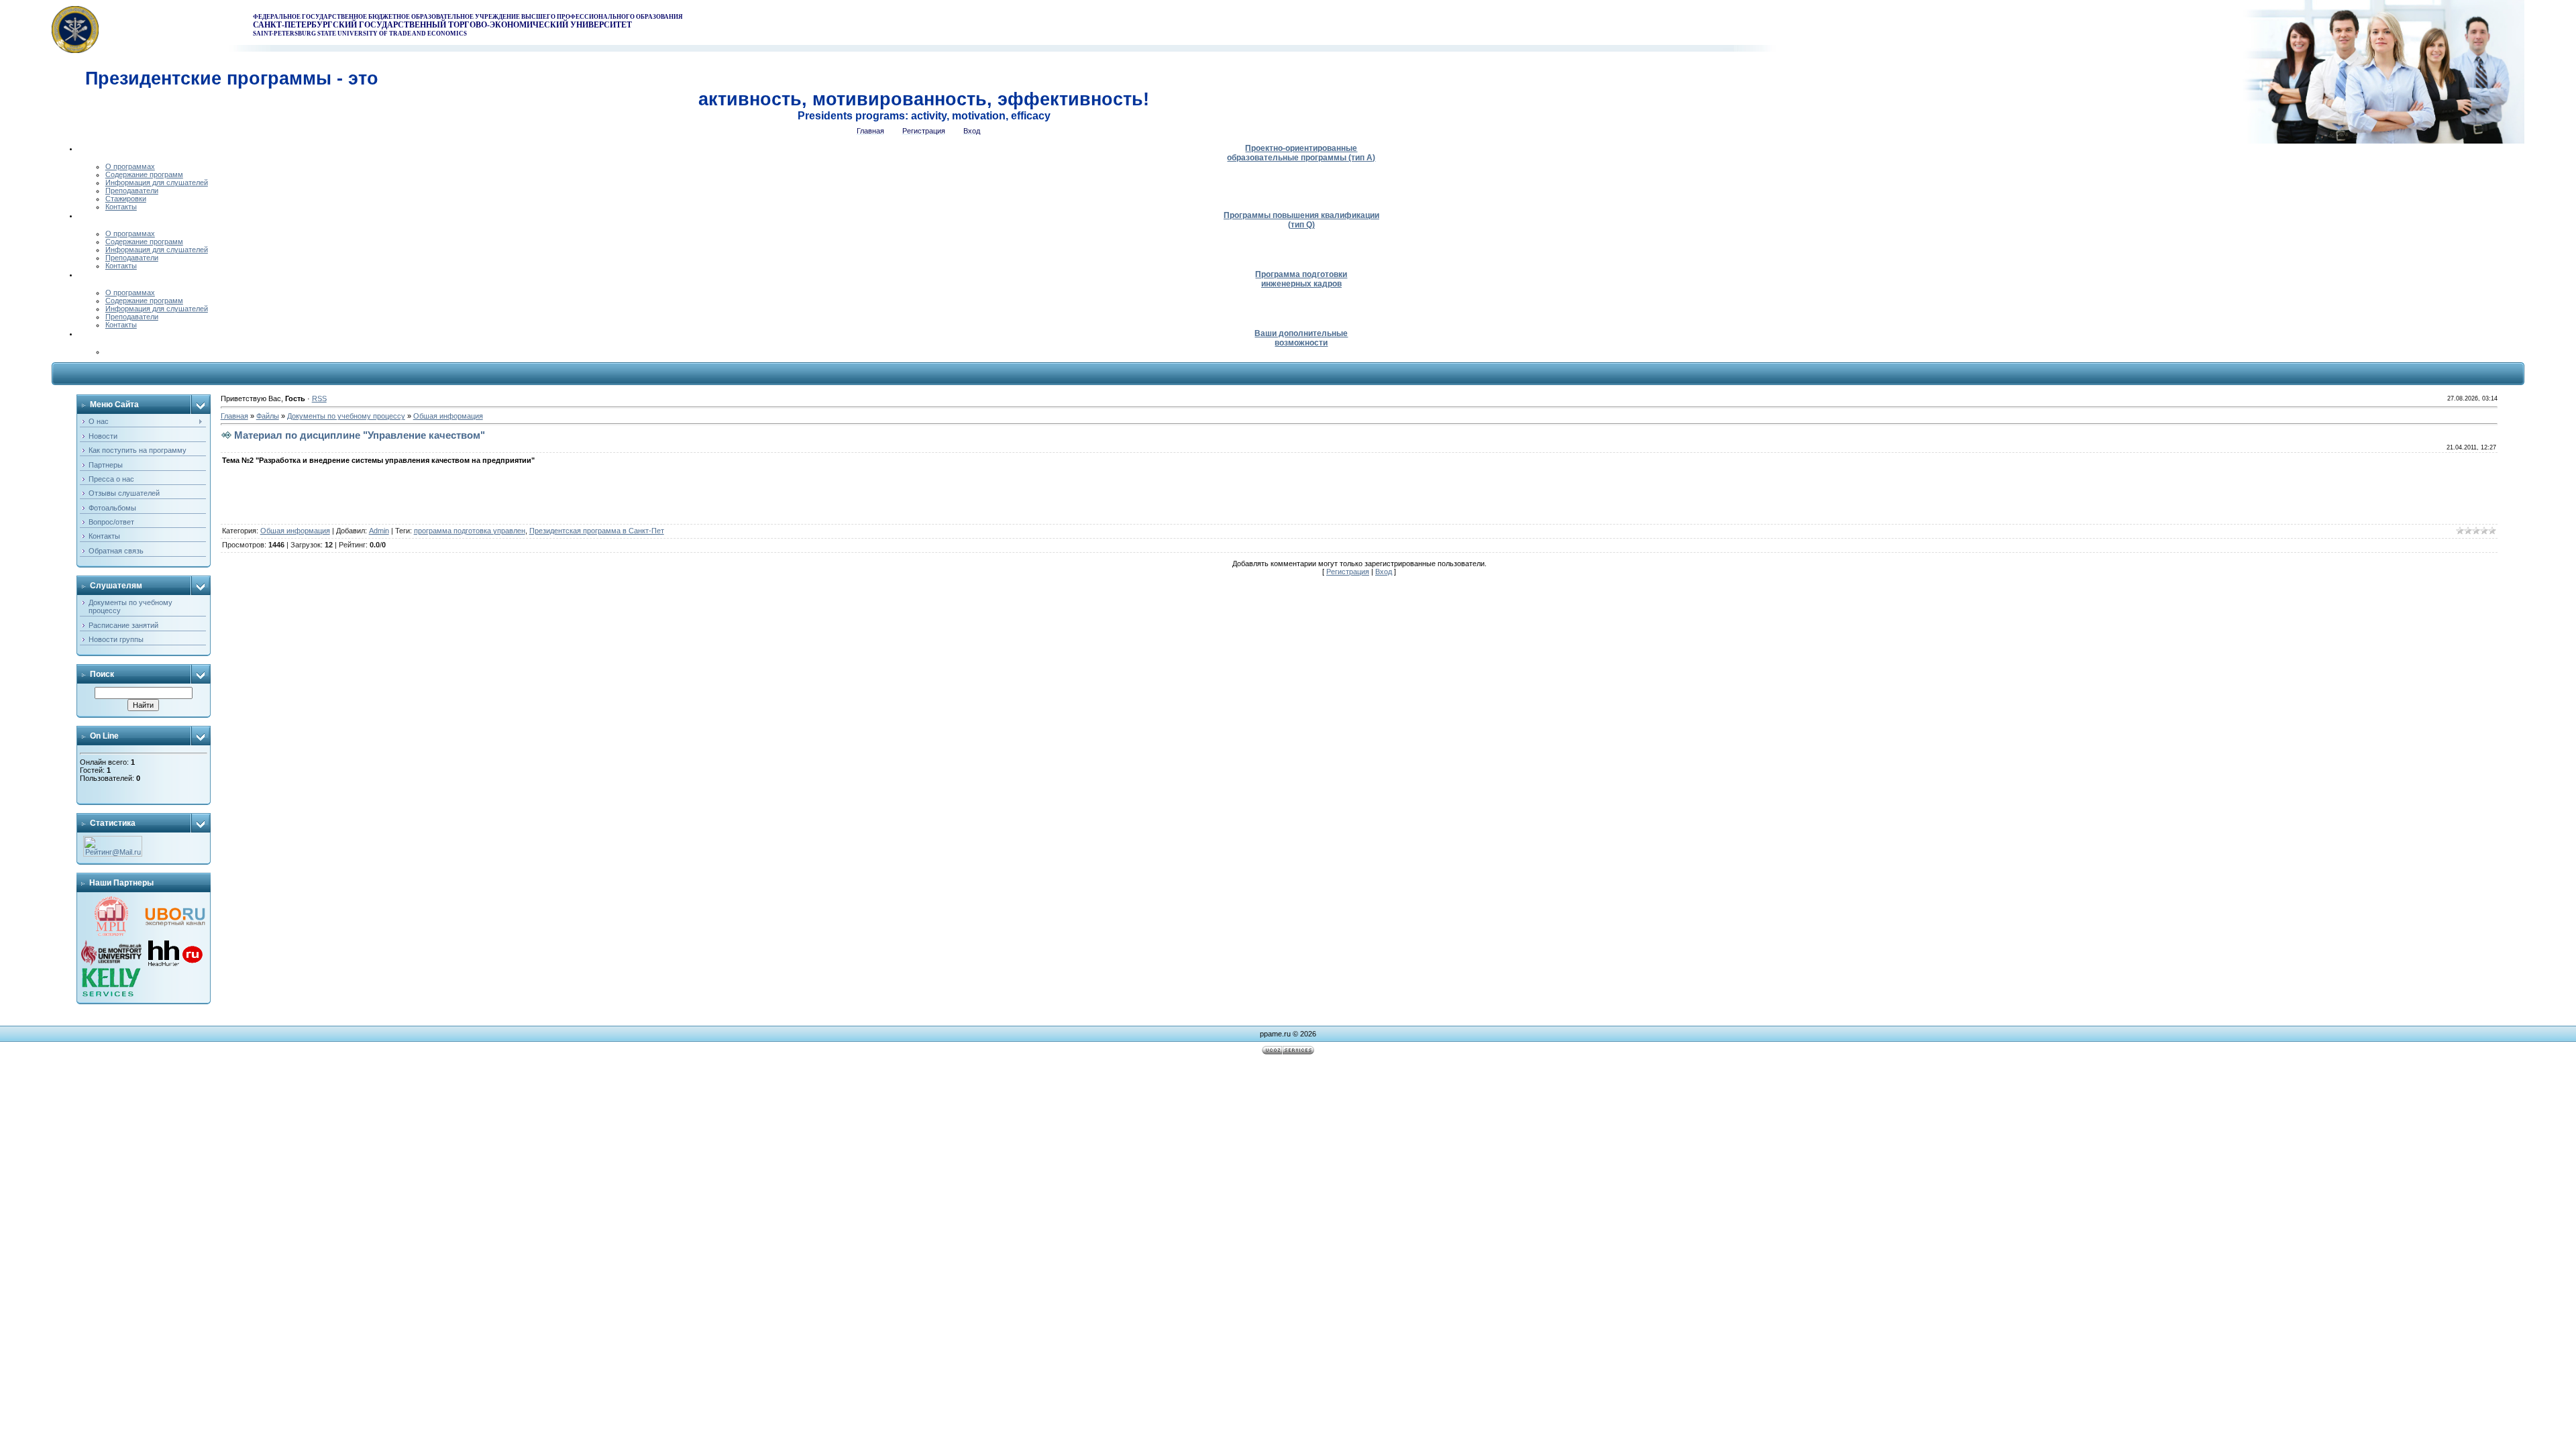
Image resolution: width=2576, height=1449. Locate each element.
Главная (234, 416)
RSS (319, 398)
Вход (1384, 572)
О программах (130, 166)
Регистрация (1348, 572)
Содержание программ (144, 174)
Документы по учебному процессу (346, 416)
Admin (379, 531)
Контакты (121, 207)
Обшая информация (448, 416)
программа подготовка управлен (470, 531)
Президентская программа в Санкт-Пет (597, 531)
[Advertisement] (1288, 1089)
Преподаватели (132, 191)
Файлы (268, 416)
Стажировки (126, 199)
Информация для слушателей (157, 182)
